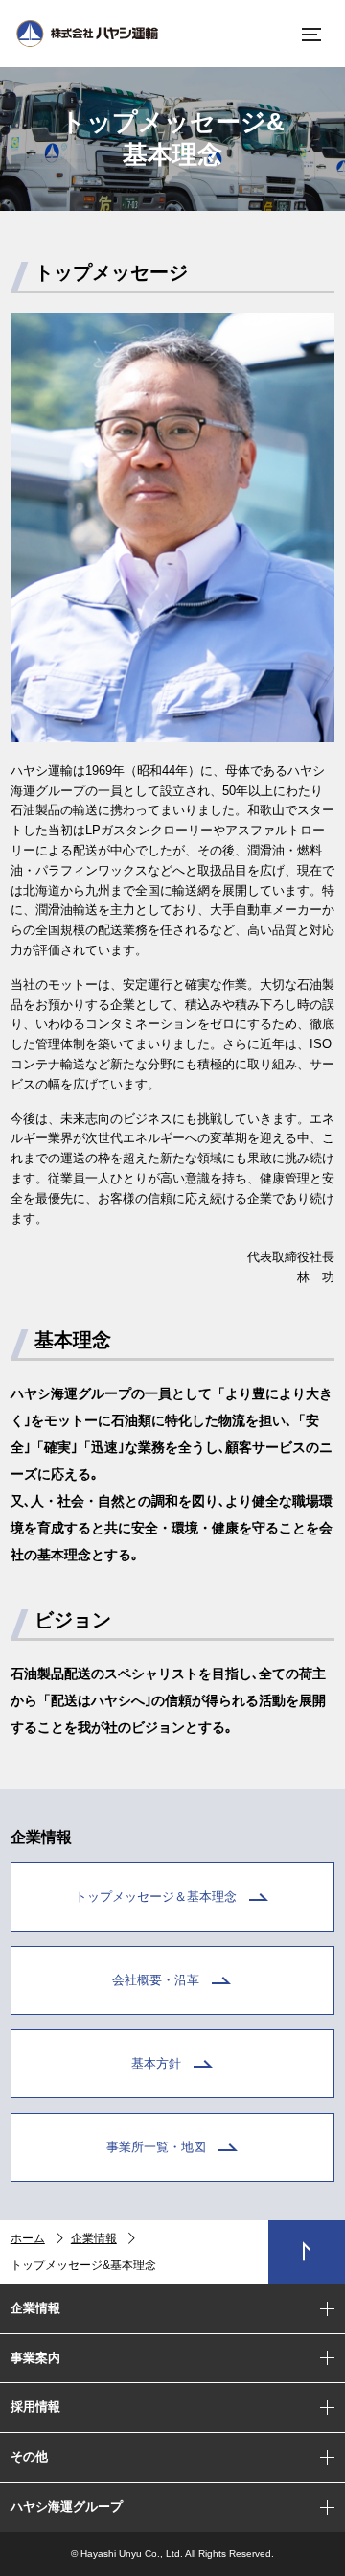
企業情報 (94, 2238)
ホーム (28, 2238)
